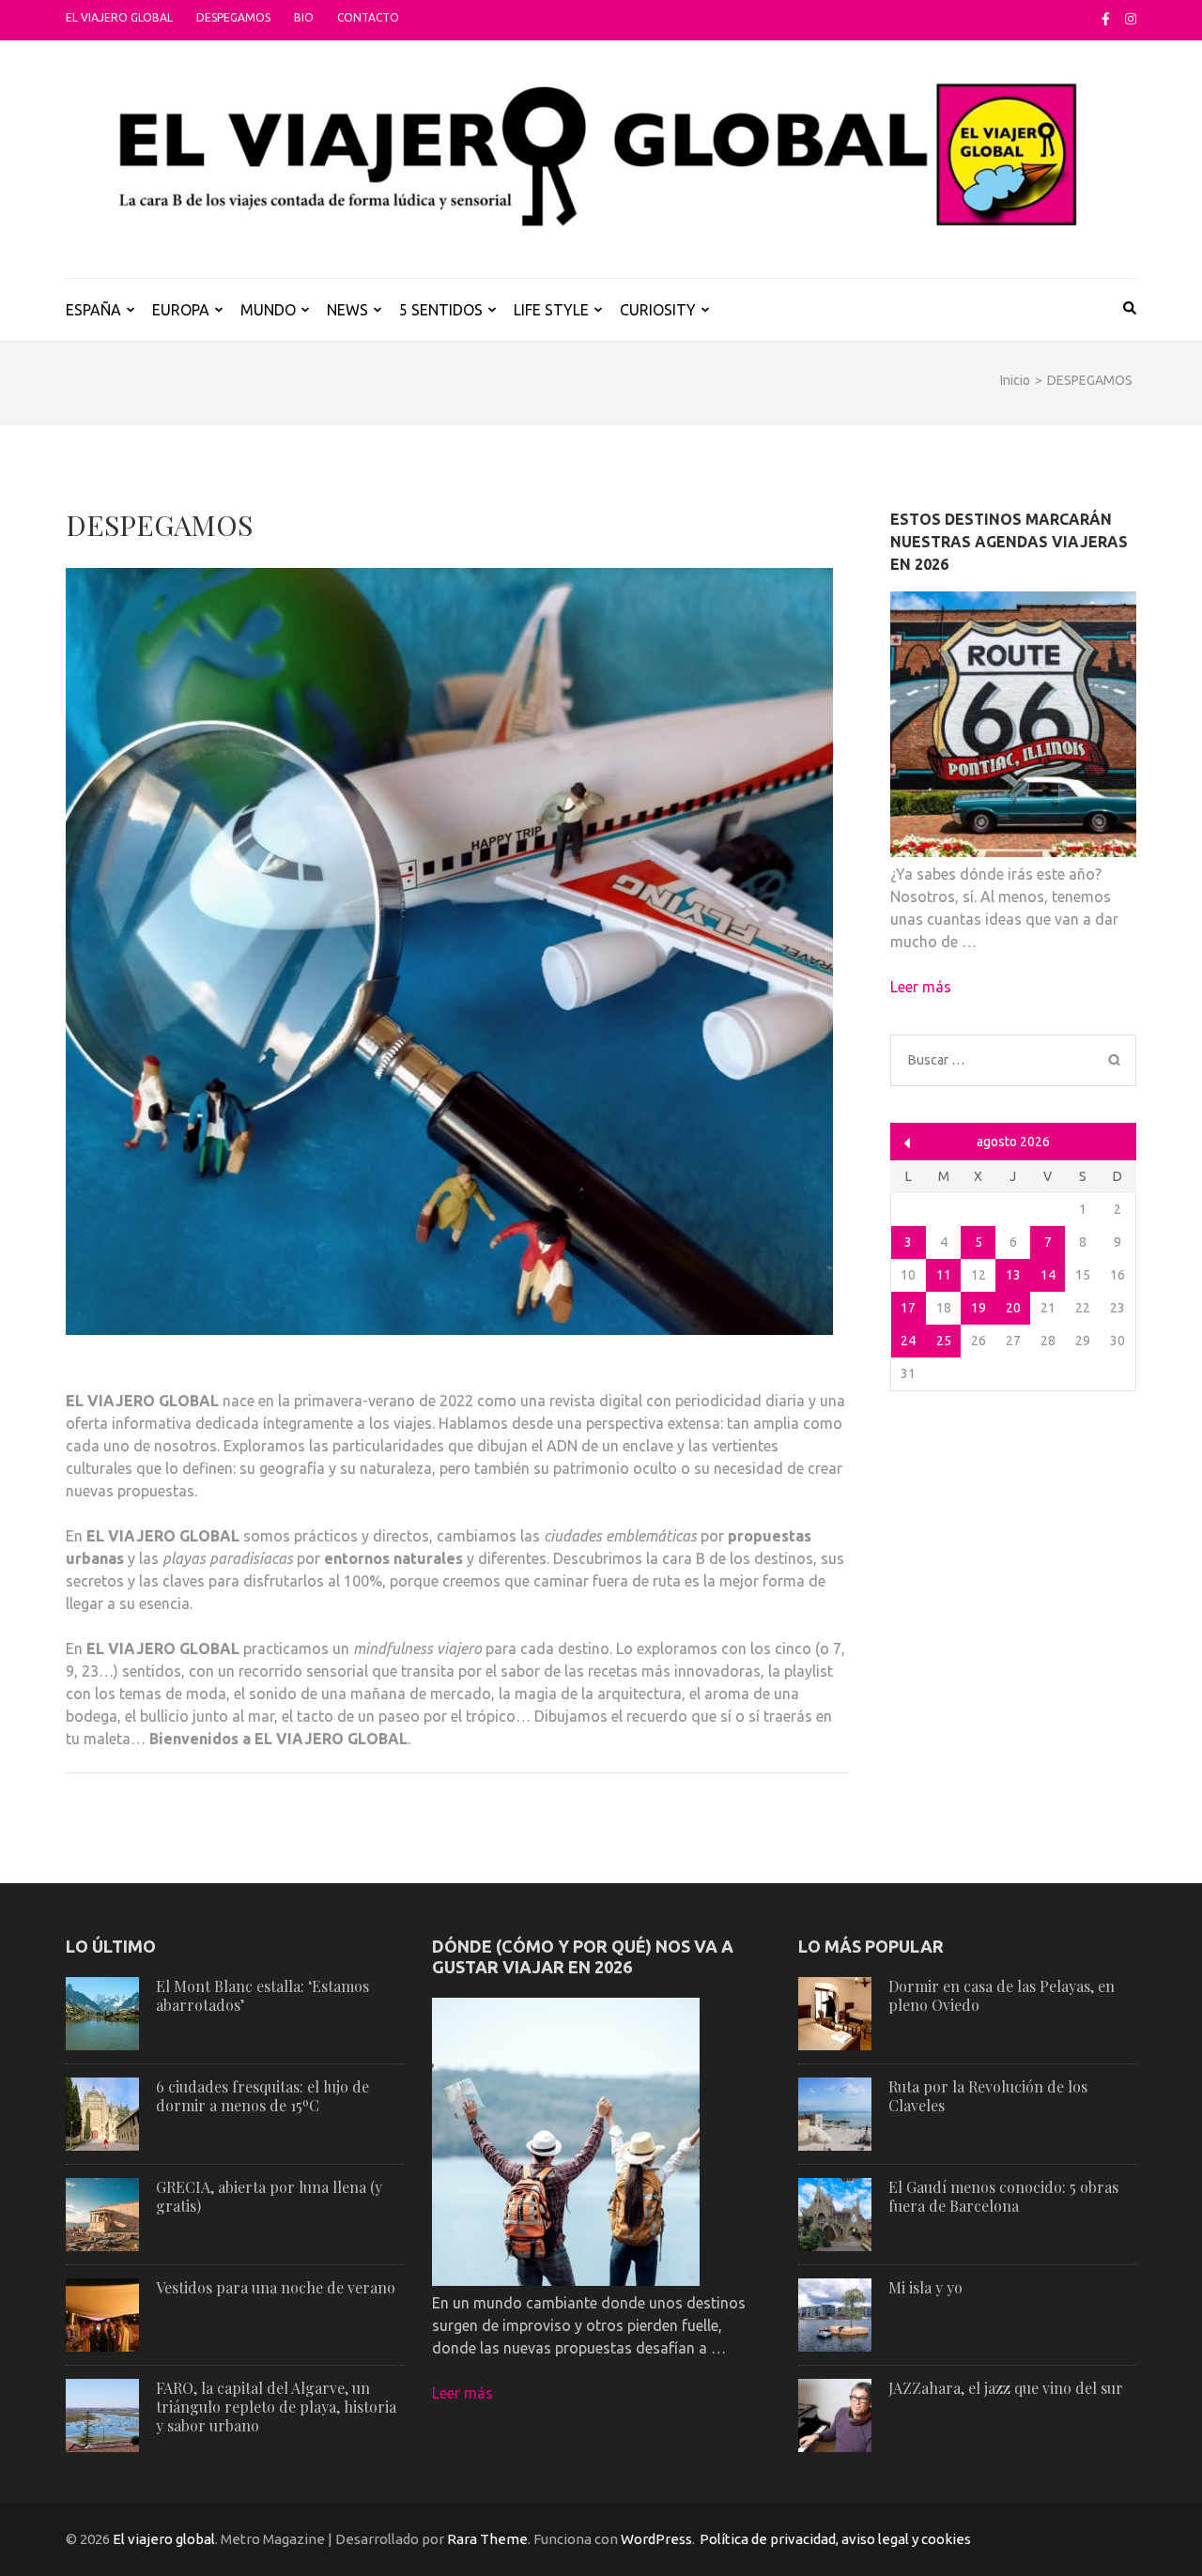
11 (944, 1275)
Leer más (921, 987)
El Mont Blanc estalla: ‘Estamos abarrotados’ (262, 1995)
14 (1048, 1275)
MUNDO (268, 310)
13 (1013, 1275)
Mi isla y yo (925, 2287)
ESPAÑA (93, 310)
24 (908, 1341)
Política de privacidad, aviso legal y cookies (835, 2539)
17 (908, 1308)
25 (944, 1341)
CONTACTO (368, 17)
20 (1013, 1308)
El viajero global (119, 17)
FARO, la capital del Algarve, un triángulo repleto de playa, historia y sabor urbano (276, 2407)
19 (979, 1308)
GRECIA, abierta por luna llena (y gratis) (269, 2196)
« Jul (908, 1143)
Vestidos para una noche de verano (276, 2287)
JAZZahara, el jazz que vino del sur (1006, 2388)
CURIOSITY (658, 310)
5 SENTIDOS (441, 310)
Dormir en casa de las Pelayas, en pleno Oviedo (1002, 1995)
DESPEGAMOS (233, 17)
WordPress (656, 2539)
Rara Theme (487, 2539)
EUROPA (181, 310)
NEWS (347, 310)
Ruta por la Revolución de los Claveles (988, 2096)
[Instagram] (1131, 19)
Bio (304, 17)
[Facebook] (1106, 19)
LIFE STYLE (551, 310)
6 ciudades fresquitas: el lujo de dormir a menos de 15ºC (262, 2096)
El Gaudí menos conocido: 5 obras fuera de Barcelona (1003, 2196)
